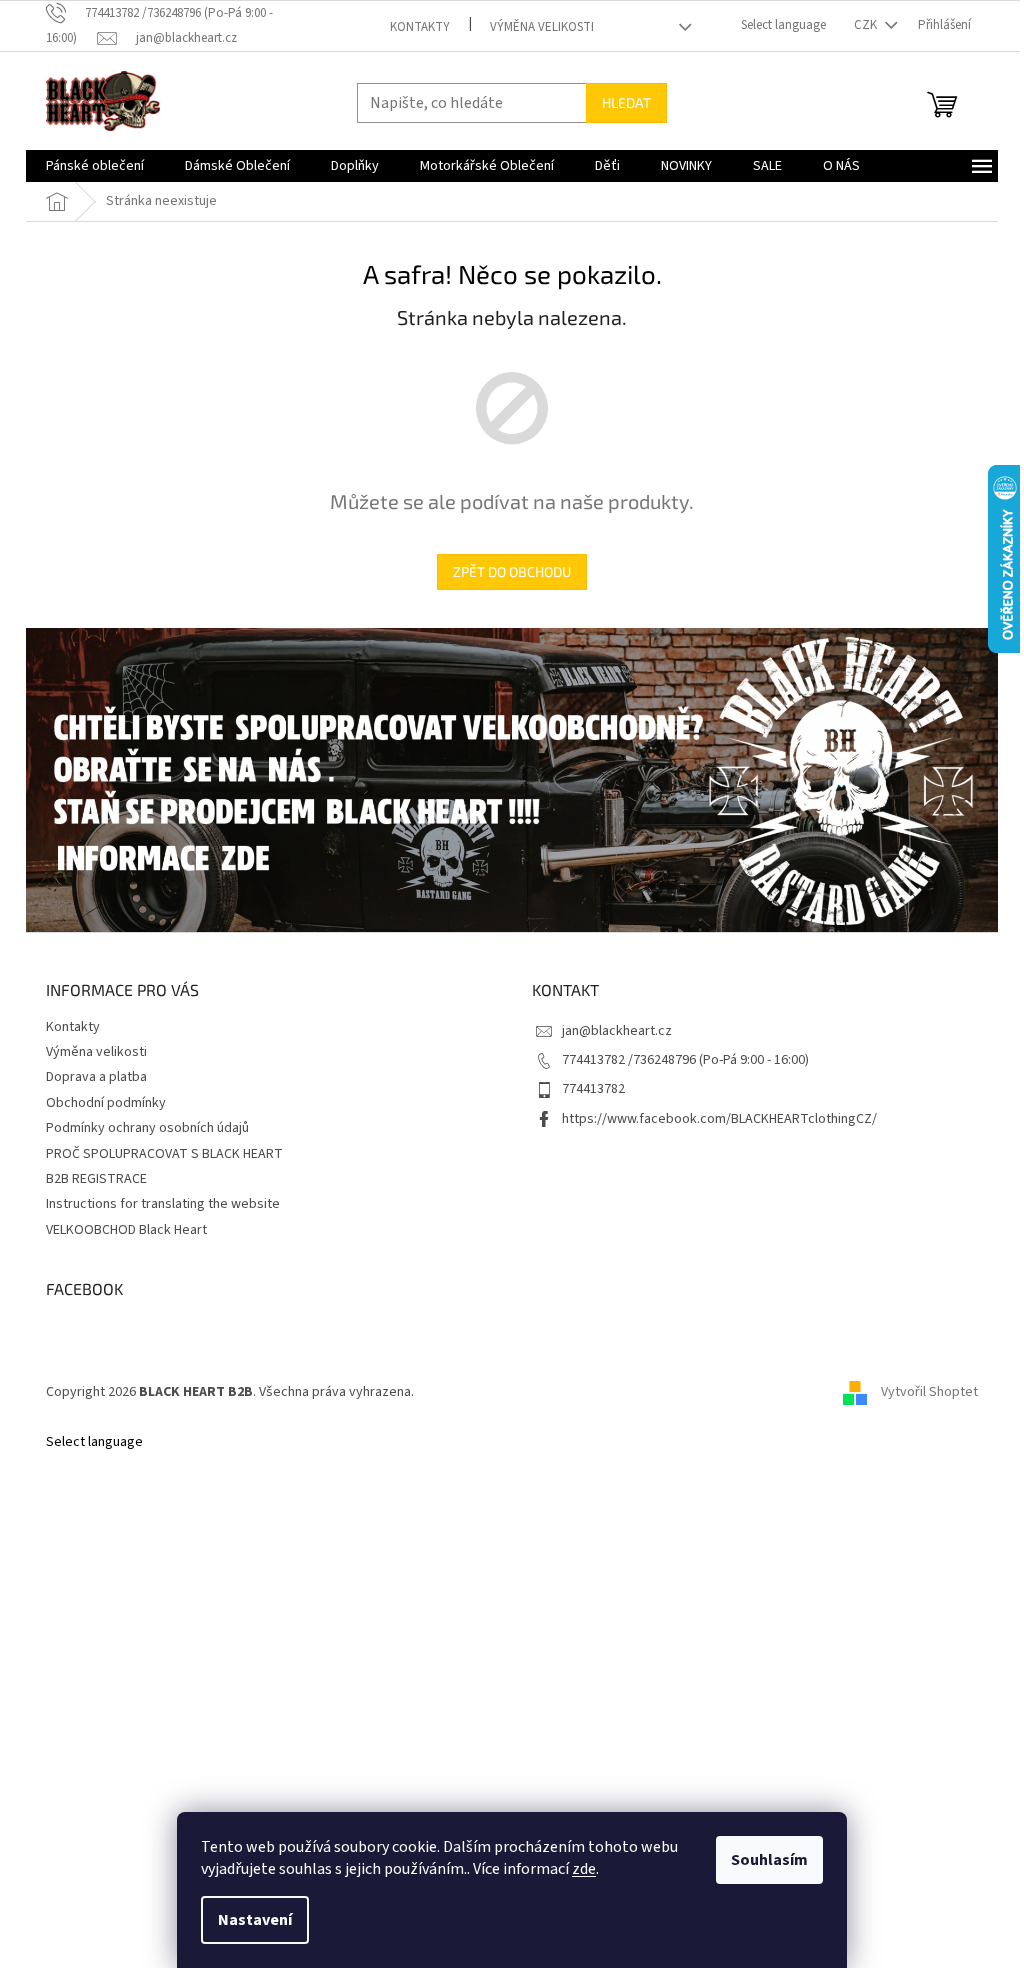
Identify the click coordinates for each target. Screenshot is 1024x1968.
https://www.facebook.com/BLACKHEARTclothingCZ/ (719, 1119)
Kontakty (420, 27)
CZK (867, 25)
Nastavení (255, 1920)
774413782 (593, 1089)
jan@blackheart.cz (617, 1031)
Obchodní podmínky (106, 1103)
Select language (783, 25)
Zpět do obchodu (512, 571)
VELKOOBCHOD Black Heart (126, 1230)
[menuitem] (95, 166)
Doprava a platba (96, 1077)
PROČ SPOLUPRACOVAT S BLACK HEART (164, 1154)
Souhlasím (769, 1860)
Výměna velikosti (542, 27)
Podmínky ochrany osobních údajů (147, 1128)
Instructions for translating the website (163, 1204)
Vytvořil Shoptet (929, 1392)
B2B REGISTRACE (96, 1179)
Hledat (626, 102)
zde (584, 1869)
